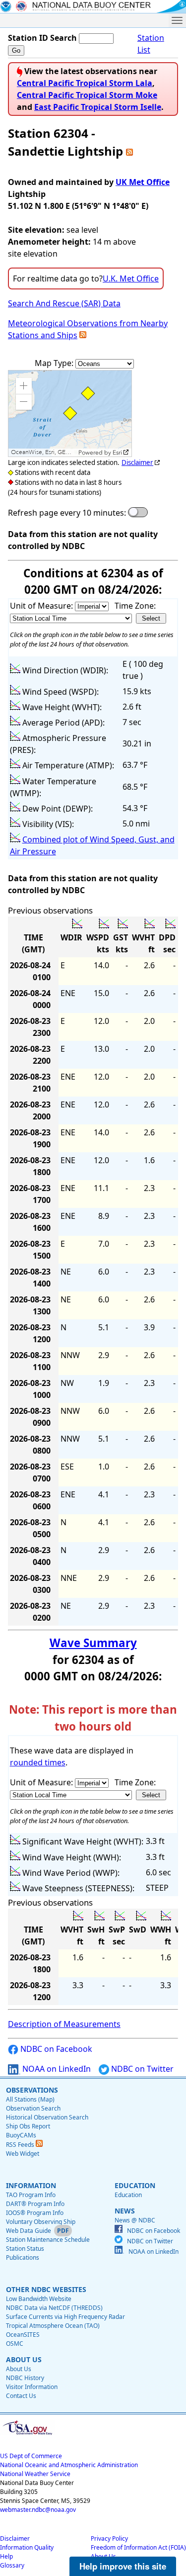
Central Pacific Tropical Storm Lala (85, 83)
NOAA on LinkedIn (56, 2069)
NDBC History (25, 2378)
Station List (151, 44)
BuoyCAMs (21, 2135)
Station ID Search (42, 38)
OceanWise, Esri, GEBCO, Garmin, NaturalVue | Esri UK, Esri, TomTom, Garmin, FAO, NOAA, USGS (43, 452)
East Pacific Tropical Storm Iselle (98, 107)
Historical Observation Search (47, 2117)
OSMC (15, 2344)
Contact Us (21, 2396)
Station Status (25, 2249)
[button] (24, 386)
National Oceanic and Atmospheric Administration (69, 2465)
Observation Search (33, 2108)
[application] (70, 414)
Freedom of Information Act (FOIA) (138, 2547)
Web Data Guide (29, 2231)
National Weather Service (35, 2474)
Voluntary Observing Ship (41, 2222)
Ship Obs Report (28, 2126)
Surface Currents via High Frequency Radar (65, 2317)
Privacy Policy (109, 2538)
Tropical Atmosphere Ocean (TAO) (53, 2326)
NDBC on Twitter (141, 2069)
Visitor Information (32, 2387)
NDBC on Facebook (55, 2049)
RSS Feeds (21, 2145)
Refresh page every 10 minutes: (67, 513)
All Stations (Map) (30, 2099)
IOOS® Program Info (35, 2213)
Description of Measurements (64, 2024)
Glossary (12, 2565)
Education (128, 2195)
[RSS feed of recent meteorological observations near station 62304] (83, 335)
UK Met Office (143, 182)
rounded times (38, 1762)
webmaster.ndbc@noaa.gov (38, 2510)
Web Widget (23, 2154)
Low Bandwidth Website (39, 2299)
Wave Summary (93, 1643)
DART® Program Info (35, 2204)
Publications (23, 2257)
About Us (19, 2369)
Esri (117, 453)
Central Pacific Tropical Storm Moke (87, 95)
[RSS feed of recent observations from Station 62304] (129, 151)
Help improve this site (123, 2566)
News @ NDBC (135, 2220)
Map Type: (55, 363)
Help (6, 2556)
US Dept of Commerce (31, 2456)
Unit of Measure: (42, 606)
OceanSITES (23, 2335)
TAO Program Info (31, 2195)
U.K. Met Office (131, 278)
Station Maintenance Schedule (48, 2240)
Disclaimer (137, 462)
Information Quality (27, 2547)
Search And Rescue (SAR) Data (64, 303)
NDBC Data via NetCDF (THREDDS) (54, 2308)
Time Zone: (135, 606)
